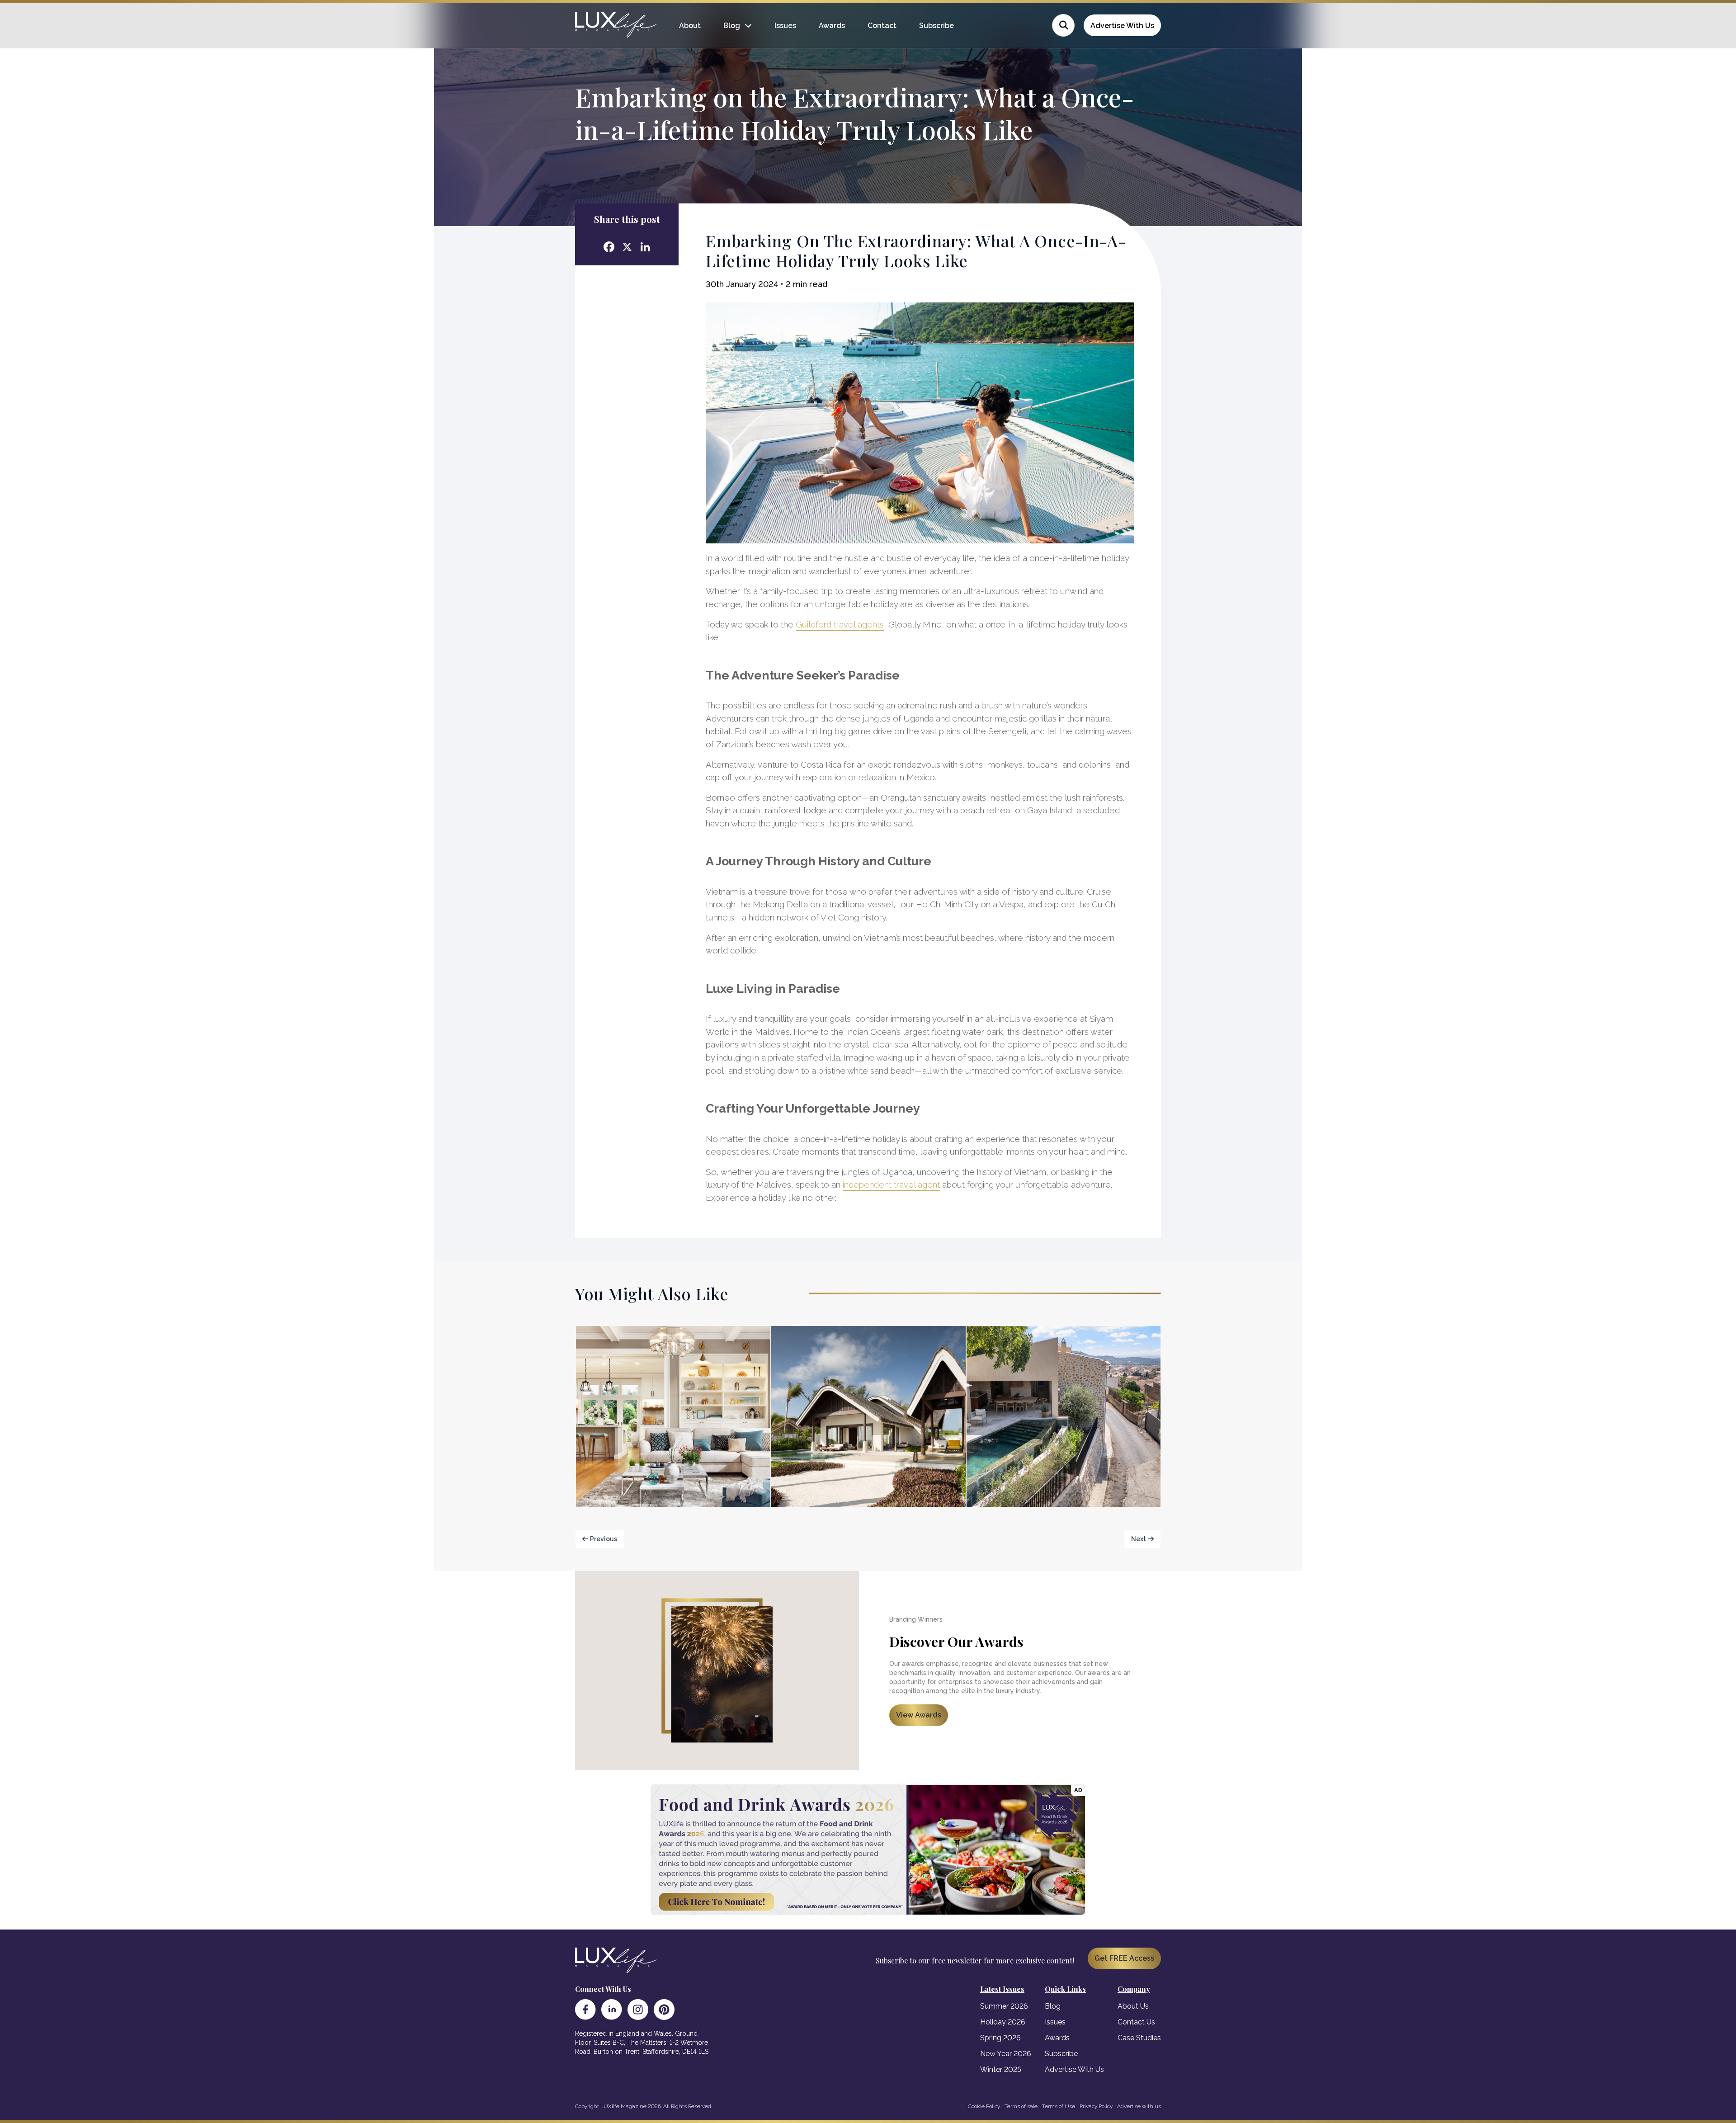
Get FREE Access (1124, 1958)
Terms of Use (1059, 2106)
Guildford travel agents (840, 624)
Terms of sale (1021, 2106)
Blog (732, 26)
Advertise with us (1139, 2106)
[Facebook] (585, 2010)
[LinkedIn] (612, 2010)
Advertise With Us (1122, 26)
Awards (832, 26)
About (690, 26)
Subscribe (936, 26)
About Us (1133, 2006)
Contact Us (1136, 2022)
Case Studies (1139, 2038)
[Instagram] (638, 2010)
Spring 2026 (1000, 2038)
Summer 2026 (1004, 2006)
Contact (882, 26)
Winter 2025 (1001, 2069)
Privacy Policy (1096, 2106)
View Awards (919, 1715)
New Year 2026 (1006, 2054)
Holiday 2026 (1003, 2022)
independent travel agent (891, 1184)
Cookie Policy (984, 2106)
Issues (785, 26)
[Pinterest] (664, 2010)
